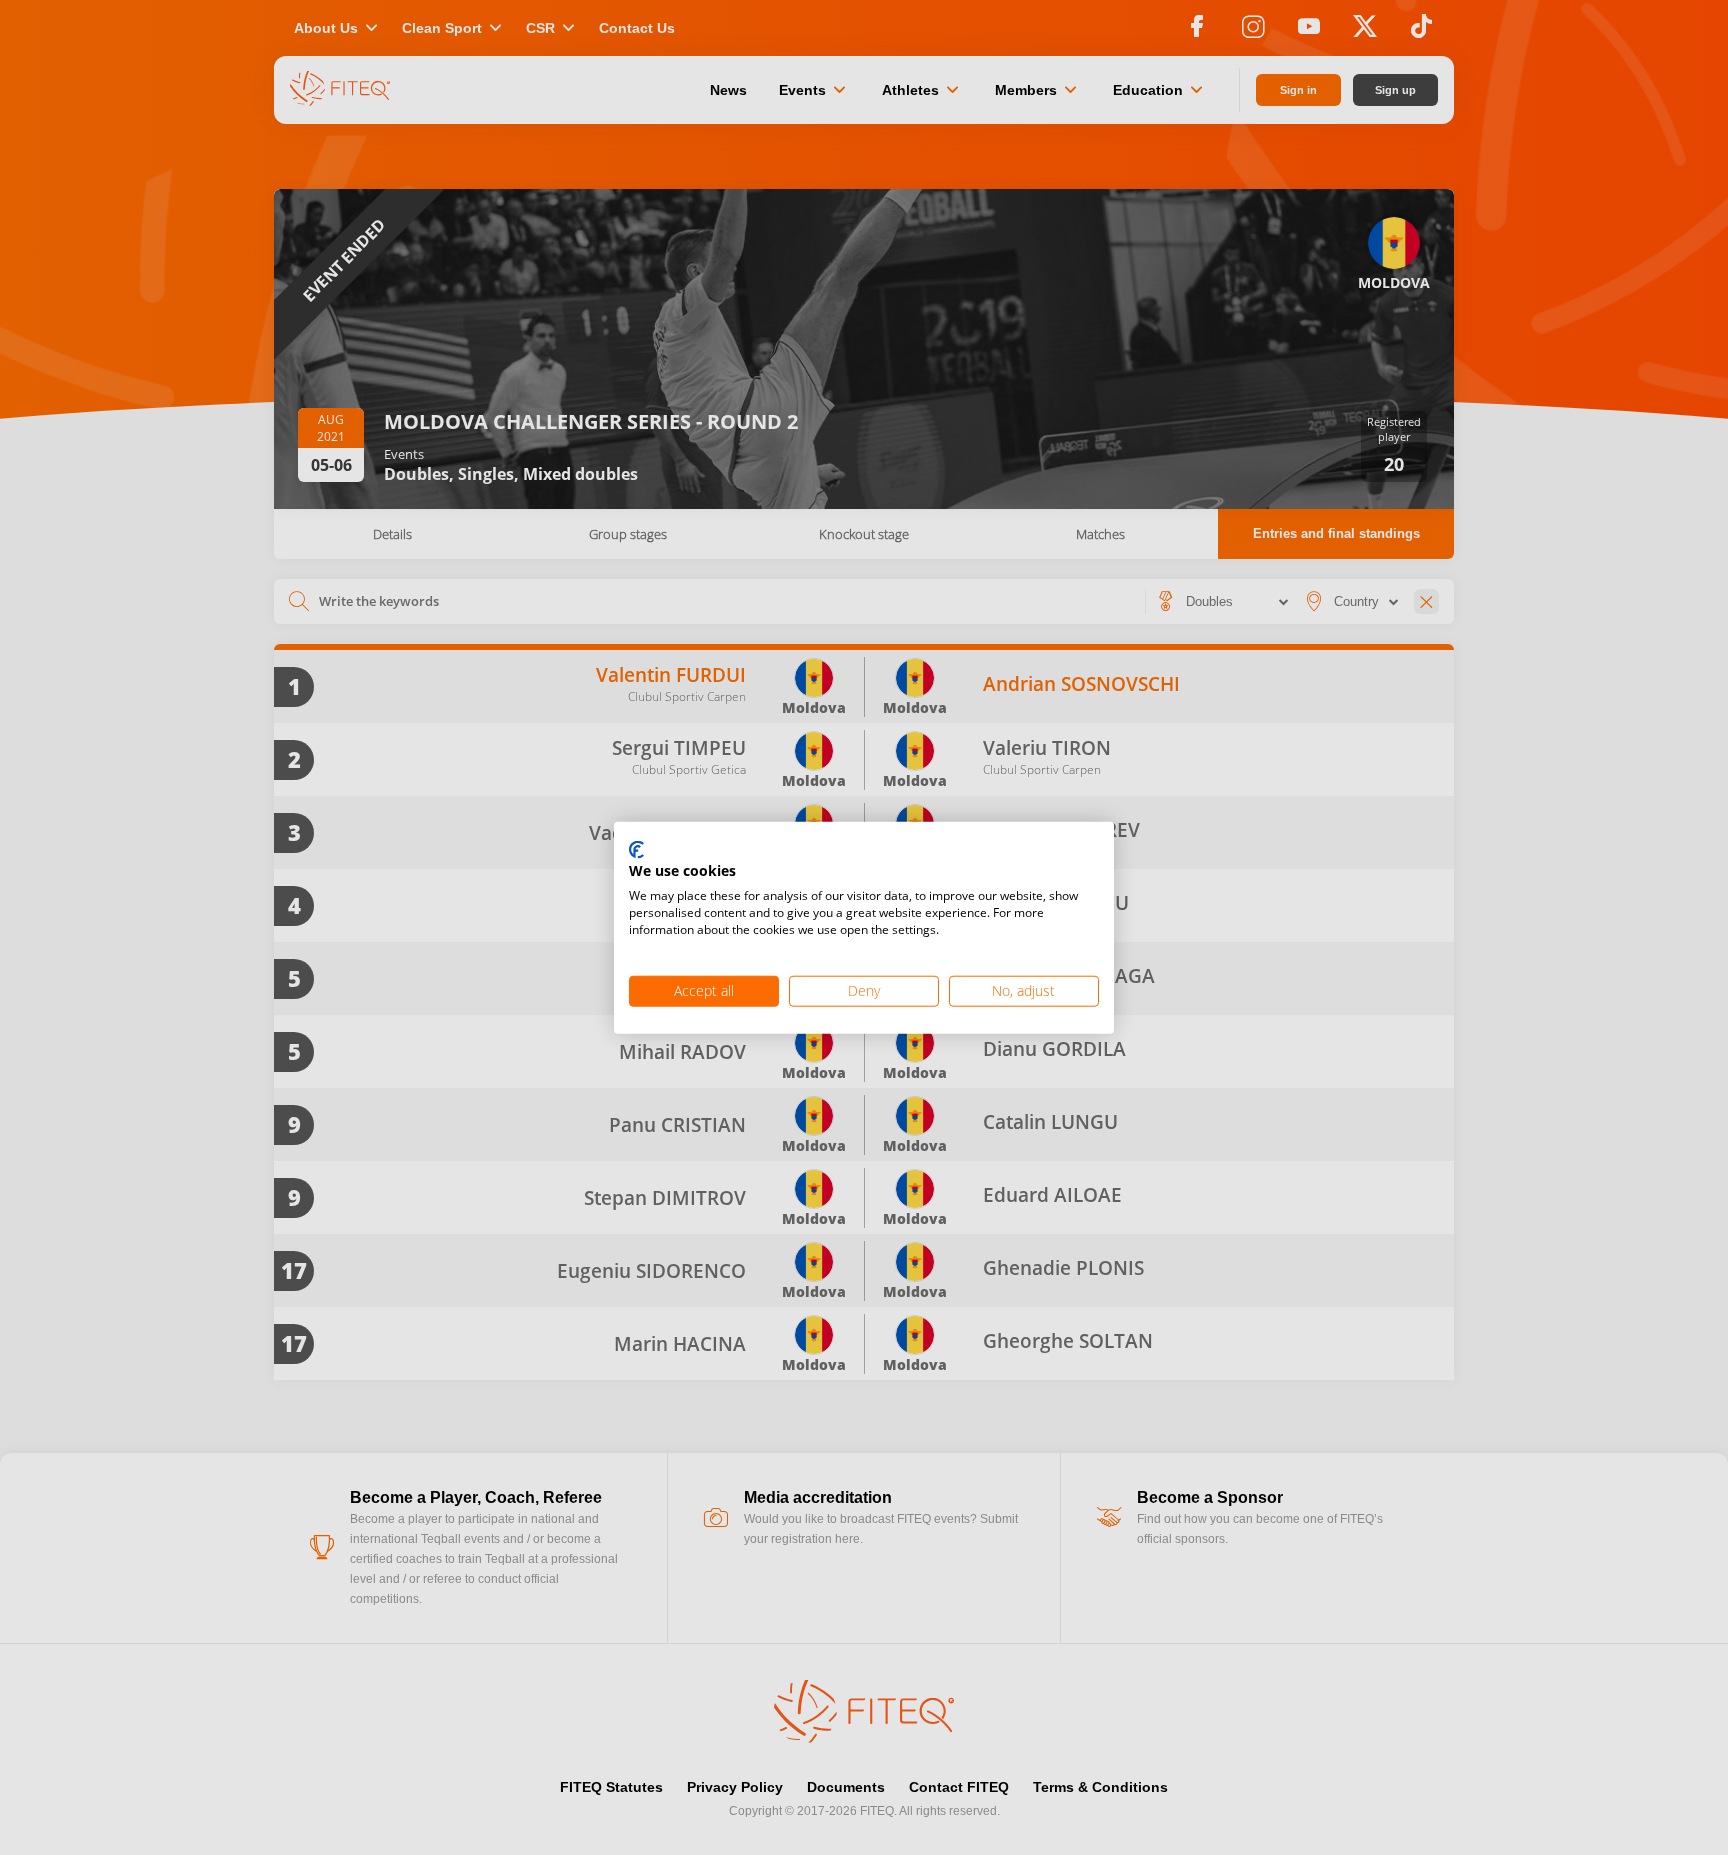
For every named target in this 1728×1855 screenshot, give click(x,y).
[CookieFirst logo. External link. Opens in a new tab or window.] (636, 850)
